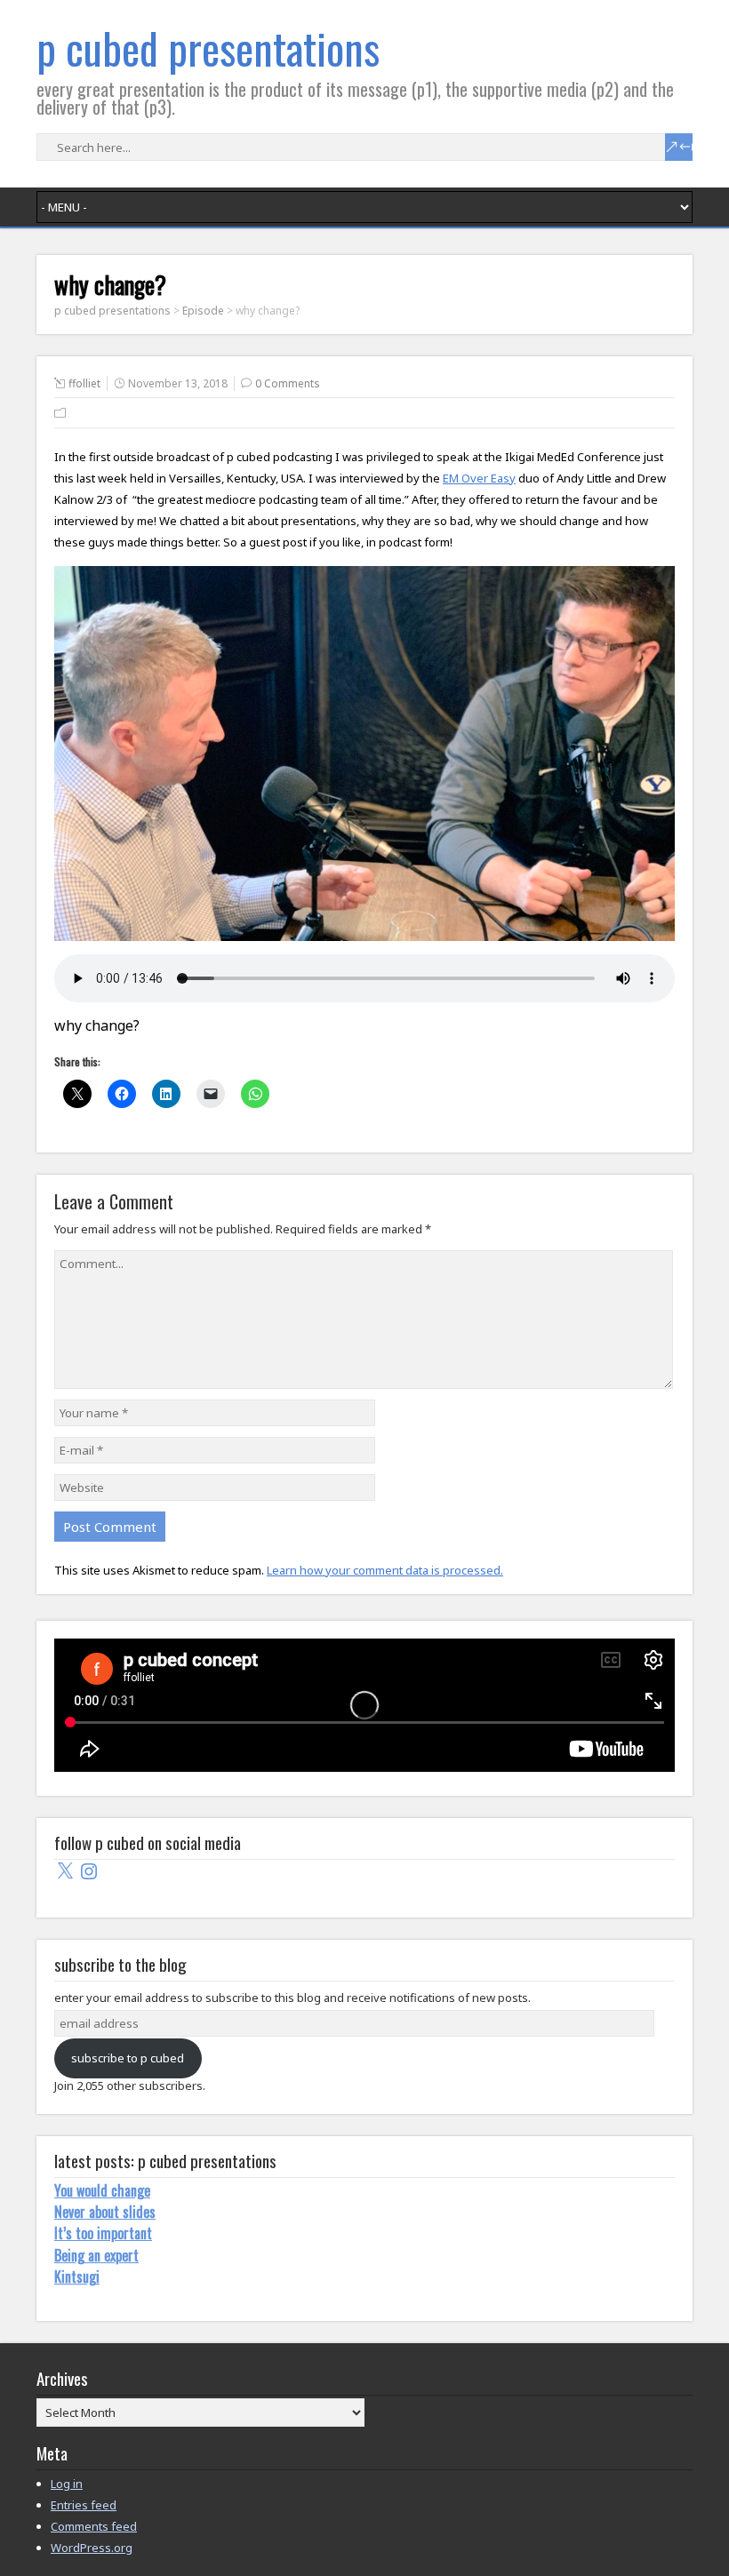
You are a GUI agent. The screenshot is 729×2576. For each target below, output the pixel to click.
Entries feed (84, 2505)
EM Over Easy (479, 478)
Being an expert (96, 2255)
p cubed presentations (208, 48)
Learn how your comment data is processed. (385, 1570)
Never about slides (105, 2212)
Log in (67, 2484)
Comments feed (94, 2526)
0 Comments (288, 383)
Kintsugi (77, 2277)
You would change (102, 2190)
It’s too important (103, 2233)
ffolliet (84, 383)
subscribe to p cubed (128, 2058)
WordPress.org (92, 2548)
